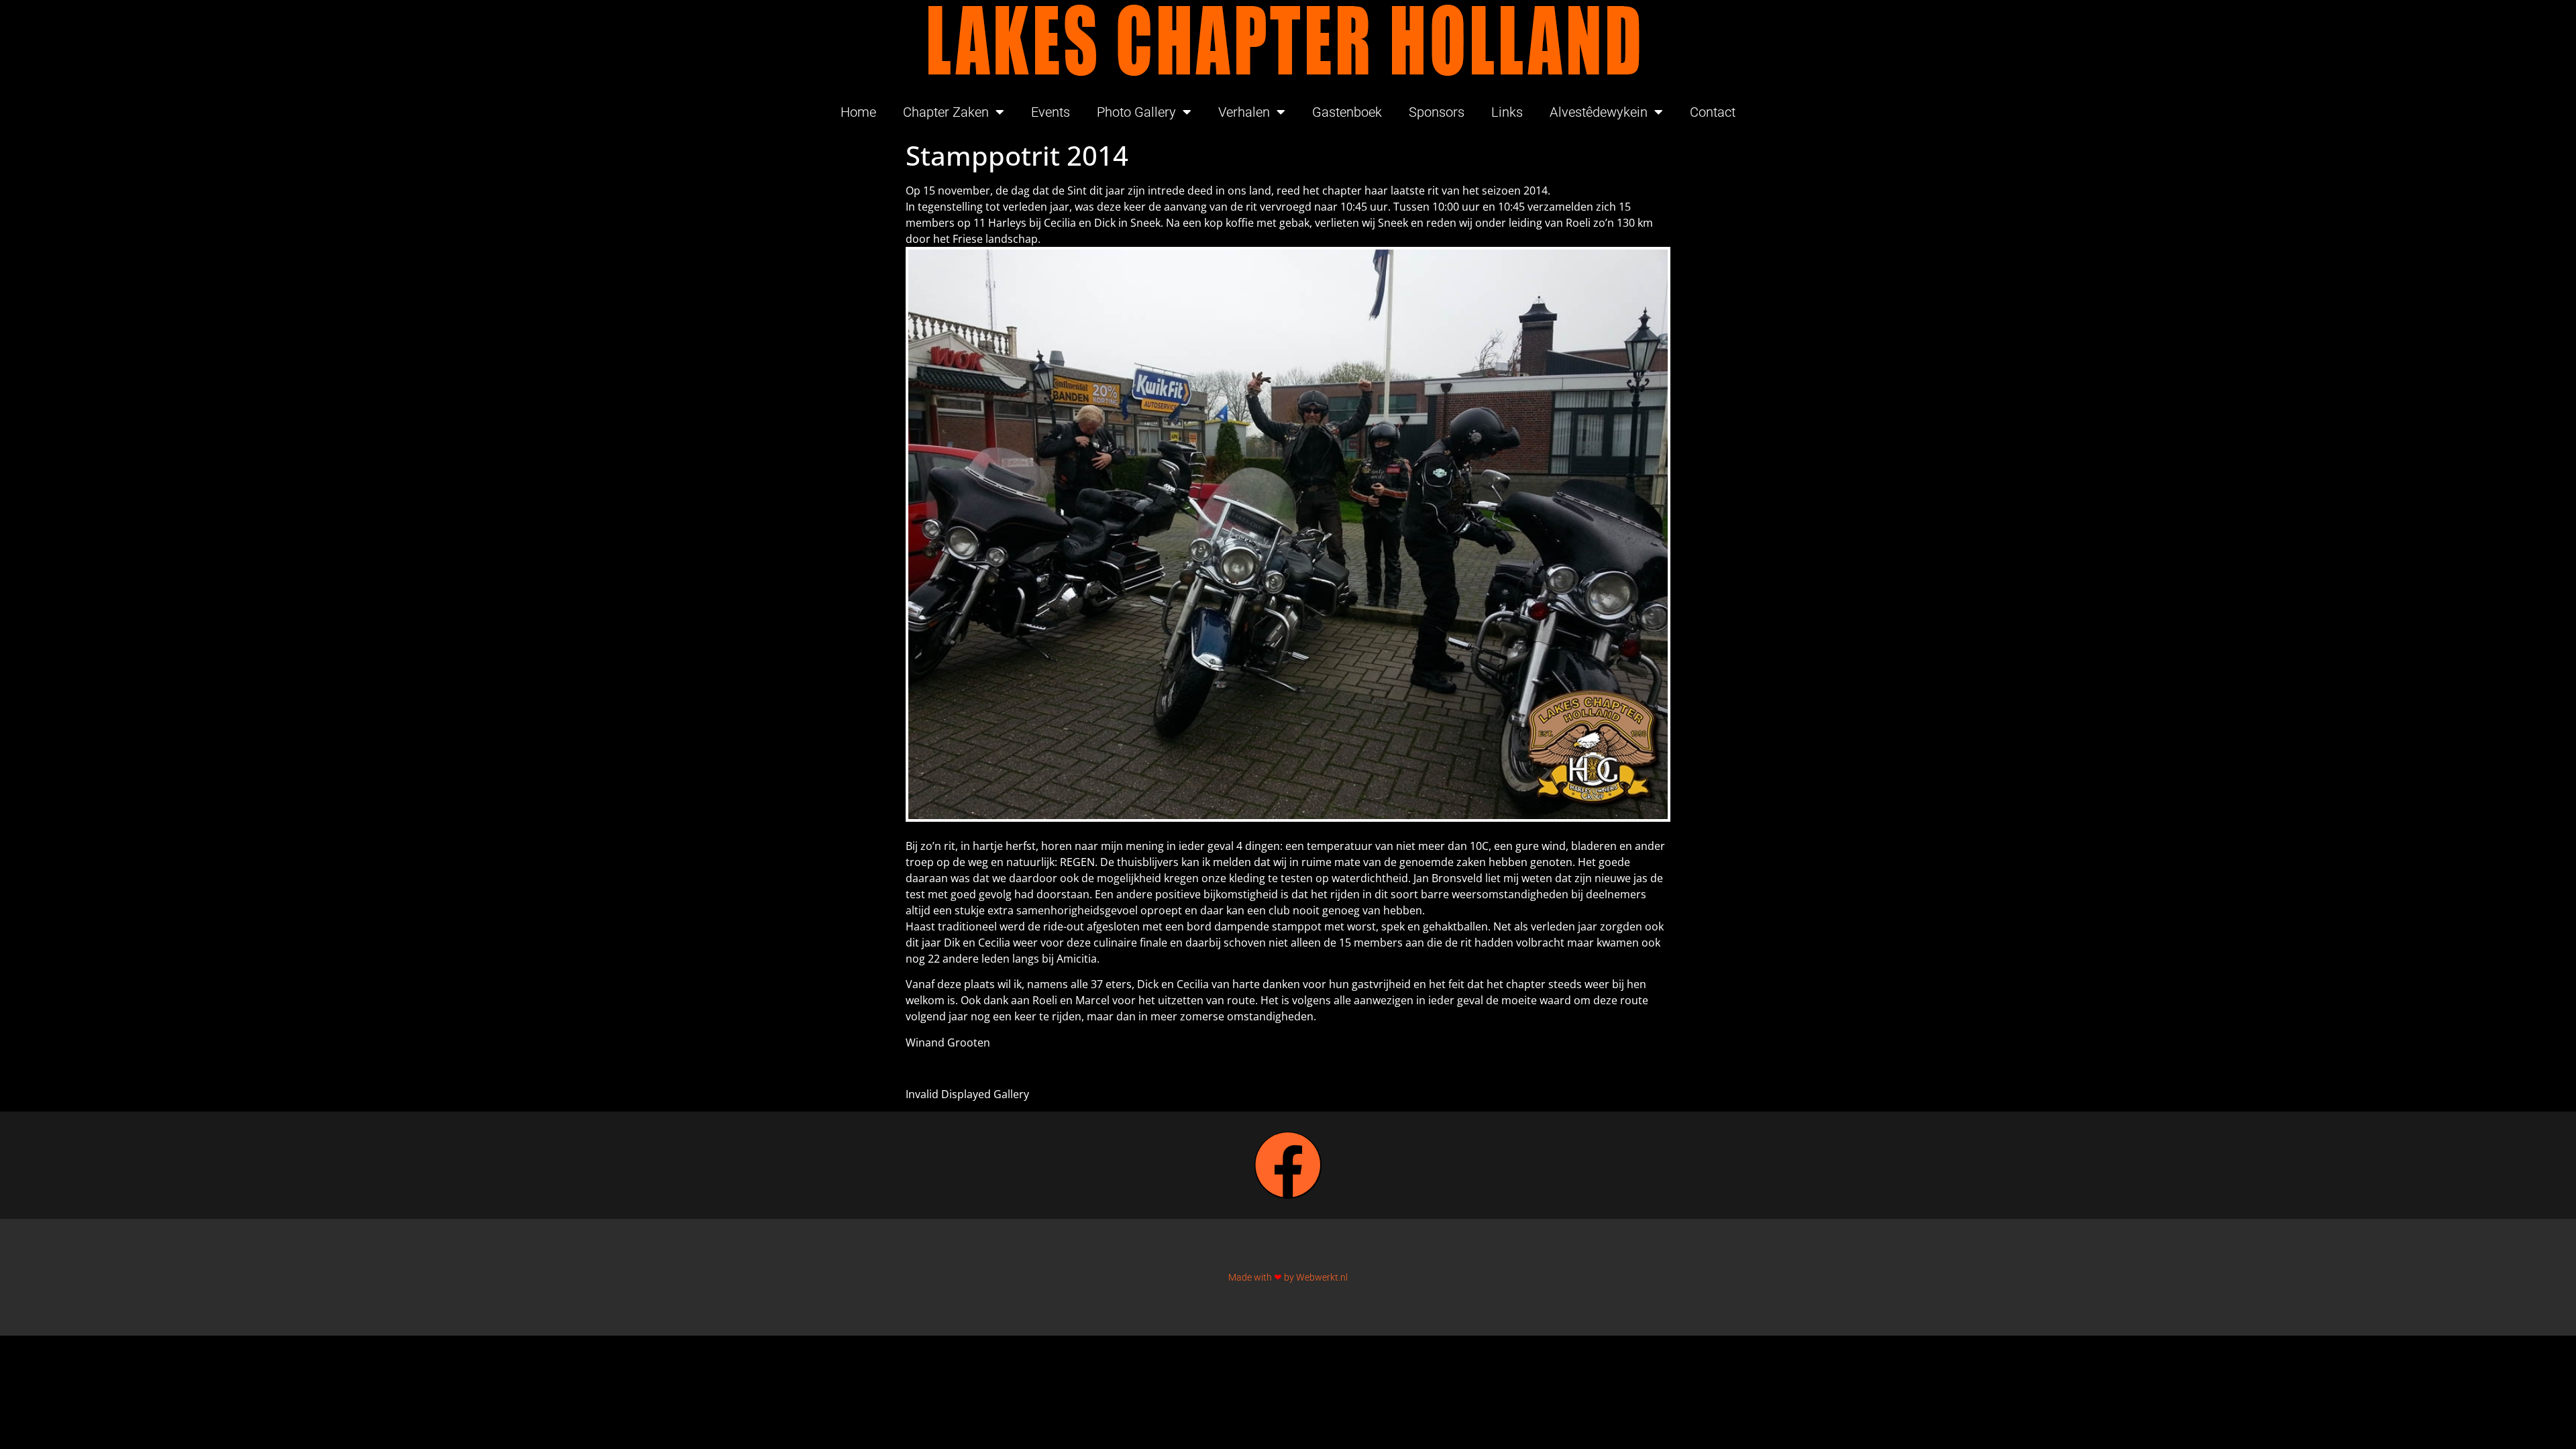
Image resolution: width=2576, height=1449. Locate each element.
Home (858, 112)
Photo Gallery (1136, 112)
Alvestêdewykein (1599, 112)
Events (1051, 112)
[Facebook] (1288, 1165)
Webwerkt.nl (1322, 1277)
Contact (1713, 112)
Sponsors (1437, 112)
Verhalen (1244, 112)
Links (1507, 112)
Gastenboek (1347, 112)
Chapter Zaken (946, 112)
